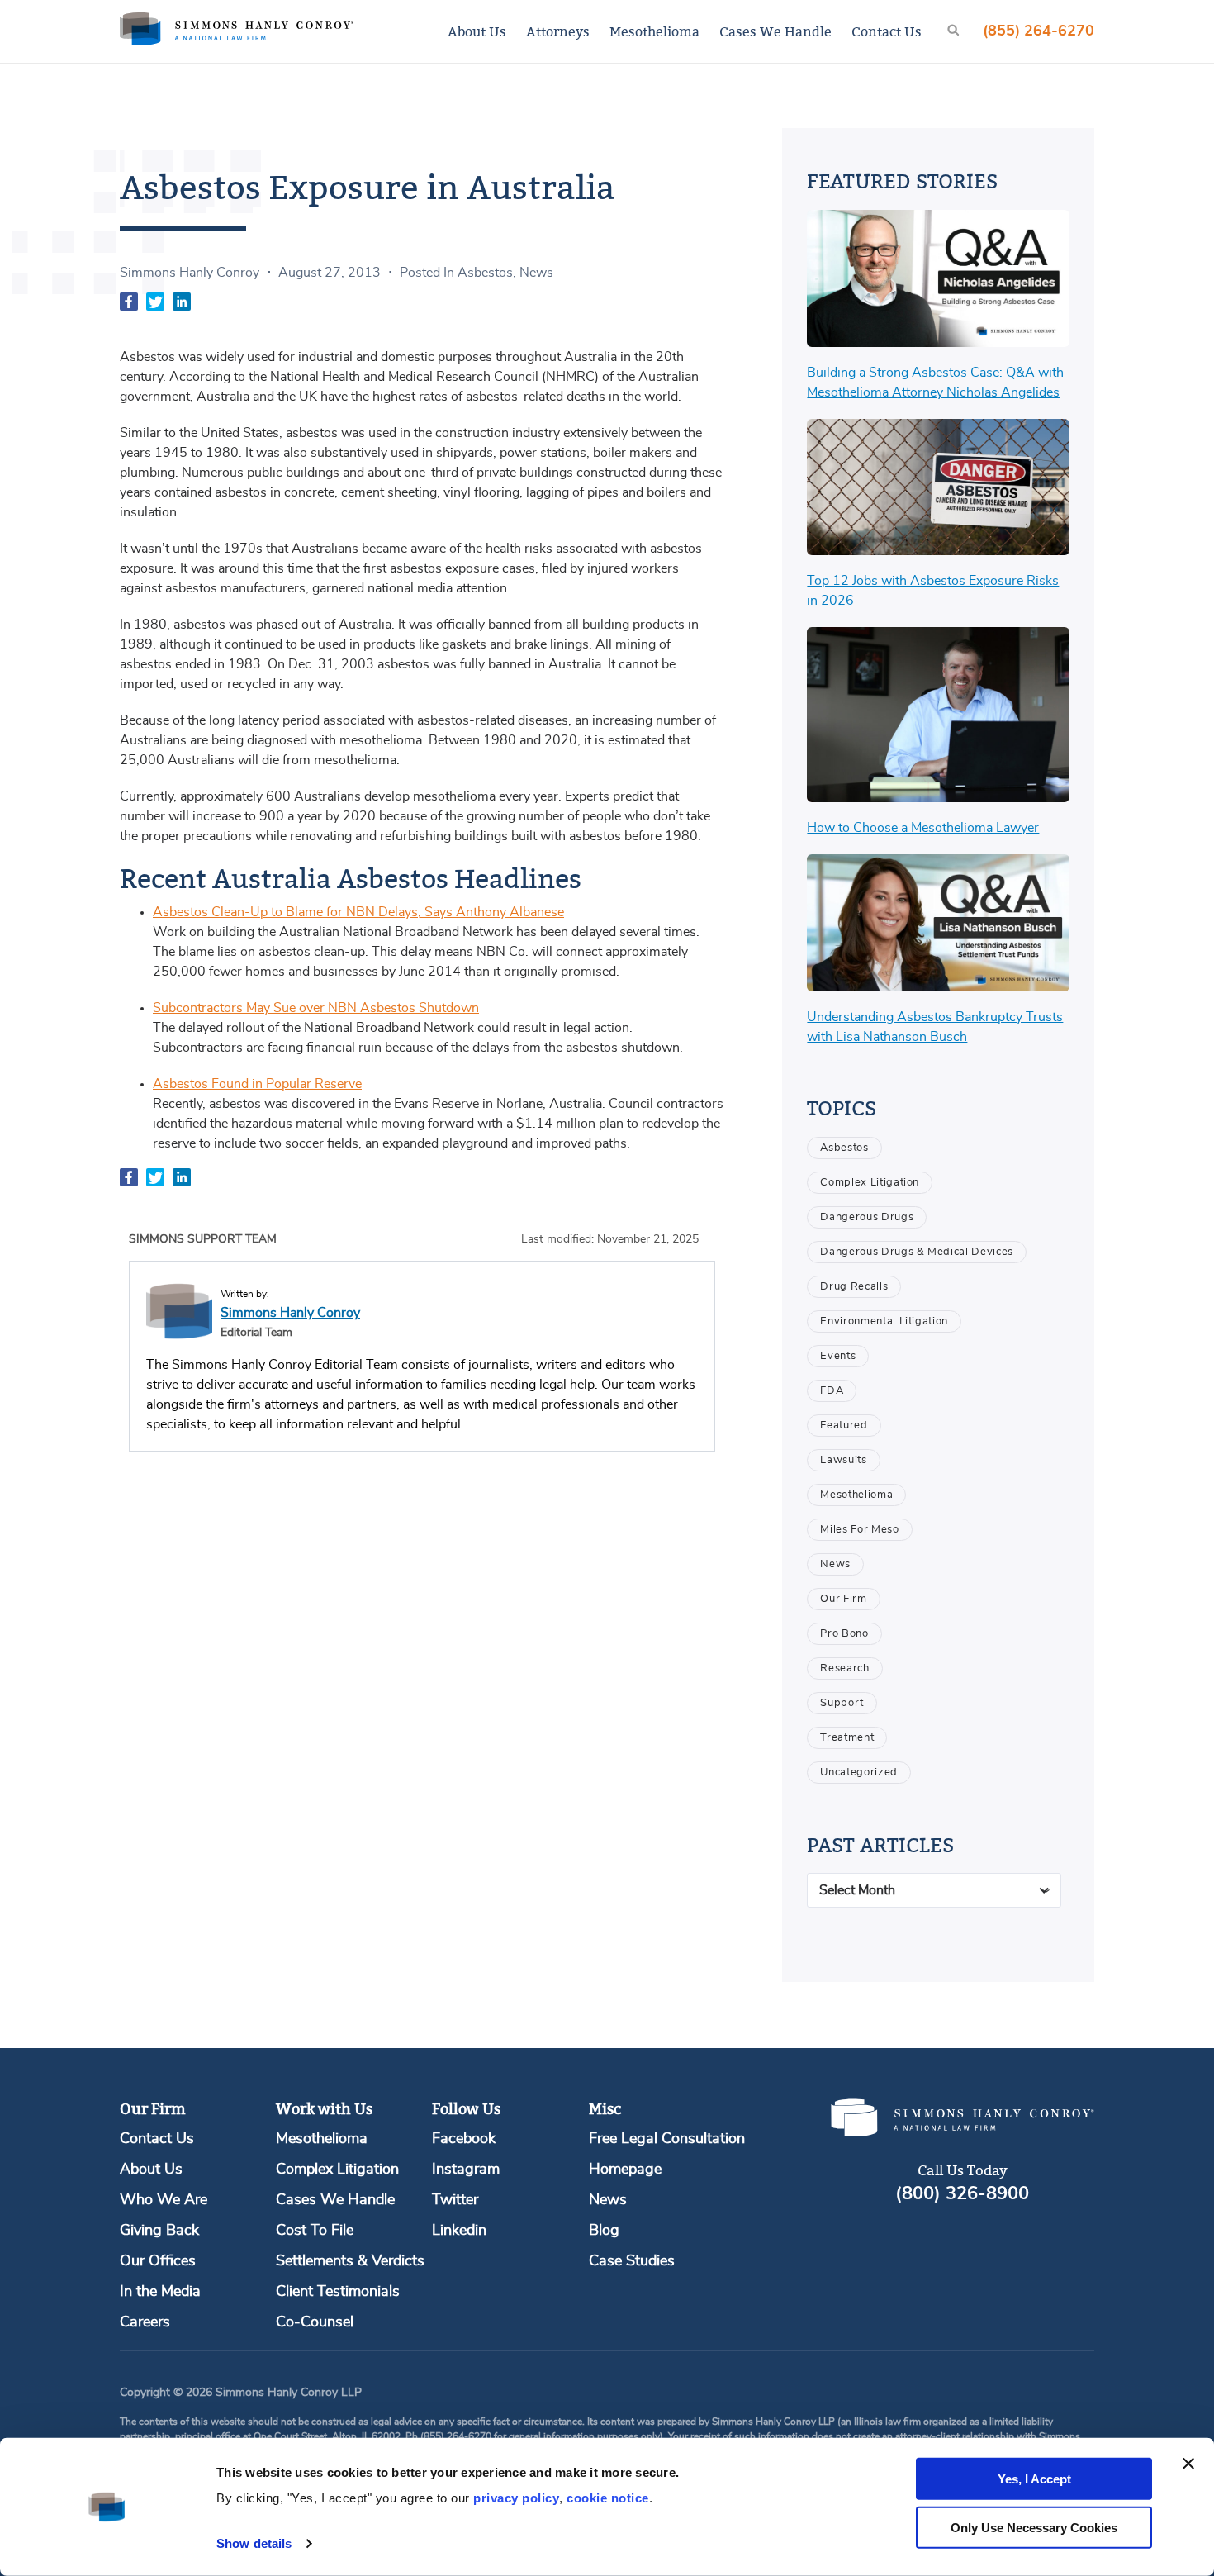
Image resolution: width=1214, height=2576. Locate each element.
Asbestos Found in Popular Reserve (257, 1084)
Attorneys (558, 31)
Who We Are (164, 2200)
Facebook (464, 2139)
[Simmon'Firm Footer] (962, 2133)
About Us (477, 31)
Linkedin (459, 2231)
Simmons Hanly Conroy (190, 273)
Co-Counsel (315, 2322)
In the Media (160, 2292)
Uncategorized (858, 1773)
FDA (832, 1391)
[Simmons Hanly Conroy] (179, 1311)
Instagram (466, 2170)
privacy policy (516, 2498)
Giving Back (159, 2231)
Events (838, 1356)
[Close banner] (1188, 2464)
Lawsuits (843, 1460)
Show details (254, 2543)
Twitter (455, 2200)
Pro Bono (844, 1634)
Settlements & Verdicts (350, 2261)
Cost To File (315, 2231)
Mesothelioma (654, 31)
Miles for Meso (859, 1530)
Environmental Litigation (884, 1321)
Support (842, 1703)
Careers (145, 2322)
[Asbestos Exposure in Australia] (130, 304)
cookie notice (608, 2498)
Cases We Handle (775, 31)
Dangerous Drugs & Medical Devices (916, 1252)
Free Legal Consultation (667, 2139)
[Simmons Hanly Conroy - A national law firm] (237, 31)
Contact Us (887, 31)
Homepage (625, 2170)
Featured (844, 1426)
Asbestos (485, 273)
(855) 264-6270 (1039, 31)
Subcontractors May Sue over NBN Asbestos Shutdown (316, 1008)
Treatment (847, 1738)
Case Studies (632, 2261)
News (536, 273)
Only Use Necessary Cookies (1034, 2528)
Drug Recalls (854, 1287)
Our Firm (843, 1599)
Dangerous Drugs (867, 1217)
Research (844, 1668)
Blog (604, 2231)
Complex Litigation (870, 1183)
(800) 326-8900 (962, 2193)
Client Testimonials (338, 2292)
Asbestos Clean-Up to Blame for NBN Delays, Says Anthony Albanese (358, 912)
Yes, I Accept (1034, 2479)
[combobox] (934, 1890)
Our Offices (158, 2261)
